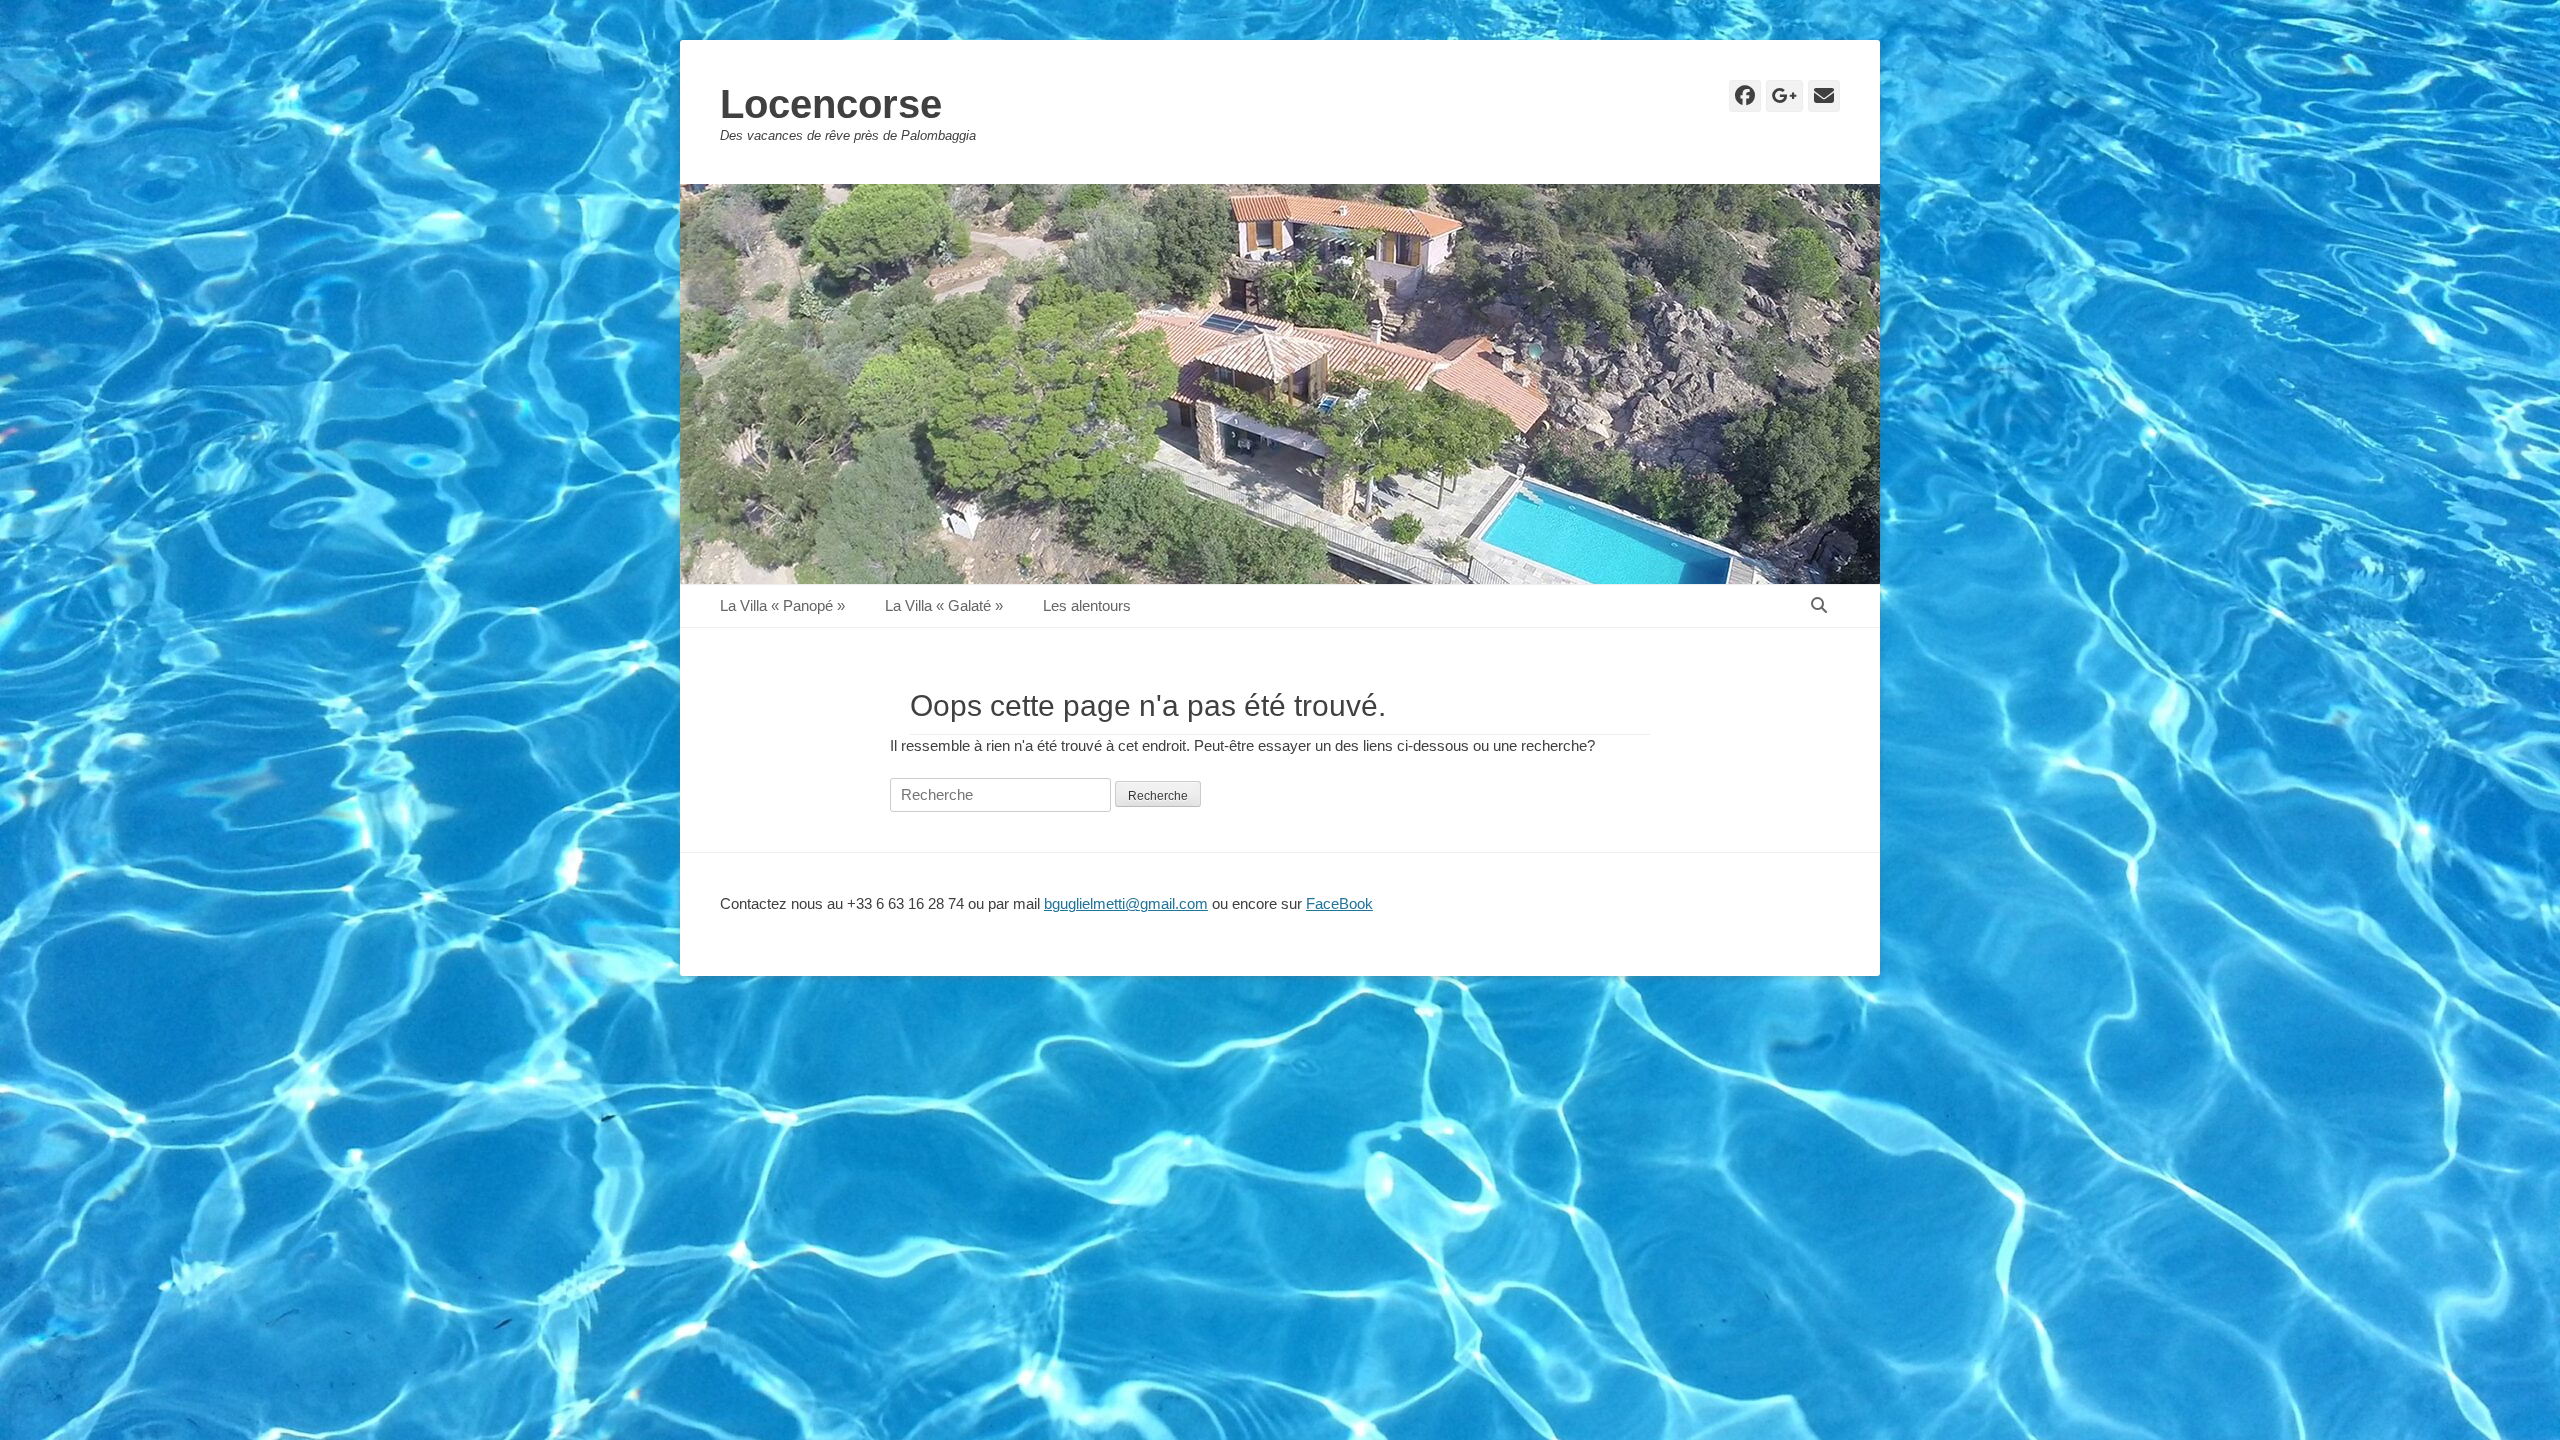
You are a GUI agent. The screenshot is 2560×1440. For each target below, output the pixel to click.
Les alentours (1087, 605)
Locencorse (831, 104)
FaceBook (1339, 903)
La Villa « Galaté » (944, 605)
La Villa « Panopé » (782, 605)
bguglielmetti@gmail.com (1126, 903)
